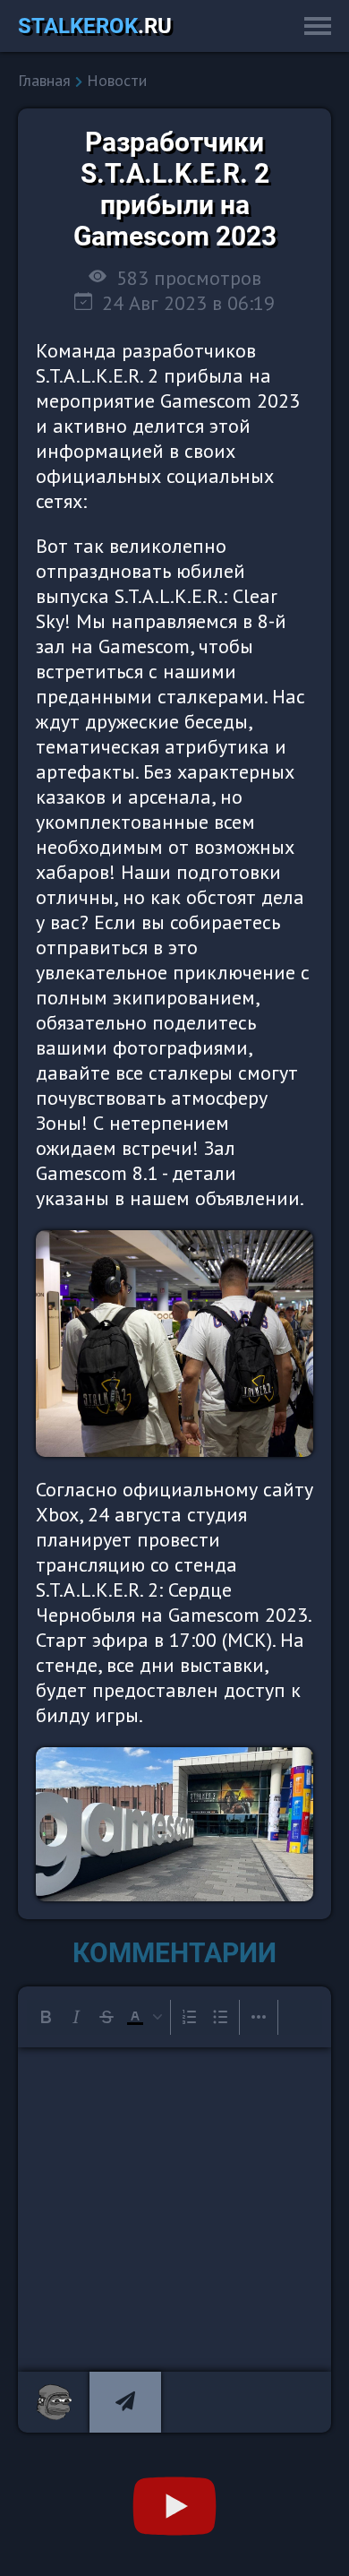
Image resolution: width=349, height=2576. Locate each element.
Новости (117, 80)
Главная (44, 80)
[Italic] (76, 2017)
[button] (144, 2017)
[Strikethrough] (106, 2017)
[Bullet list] (220, 2017)
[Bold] (46, 2017)
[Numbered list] (190, 2017)
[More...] (259, 2017)
